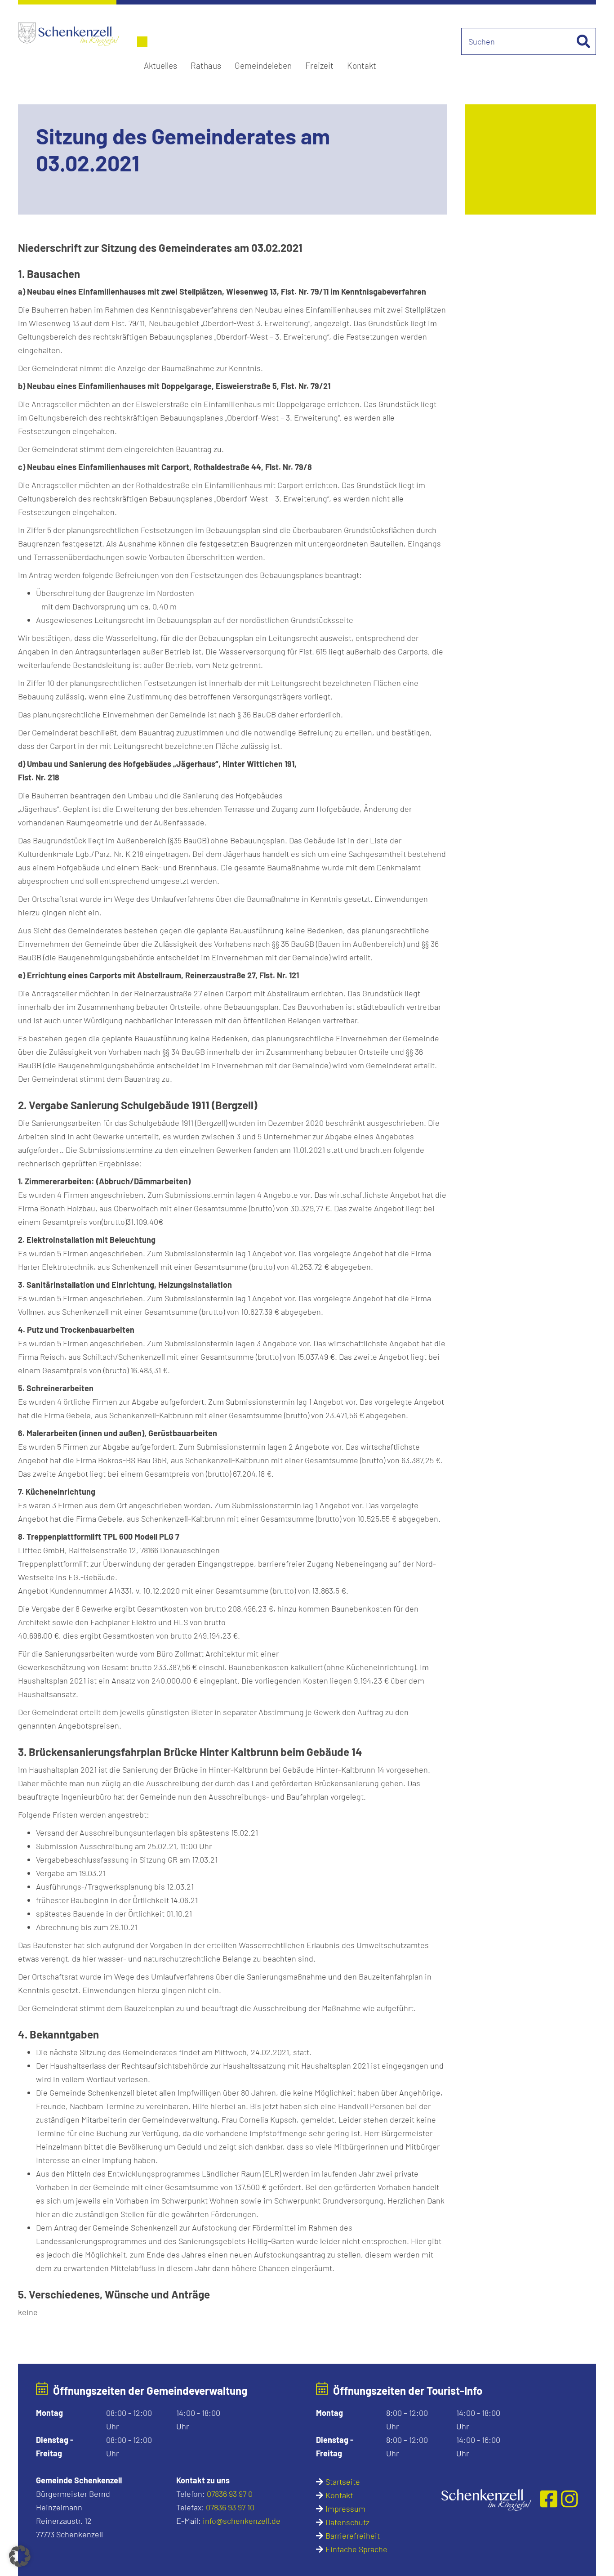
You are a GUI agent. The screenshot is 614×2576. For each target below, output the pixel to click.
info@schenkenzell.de (242, 2521)
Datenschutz (347, 2522)
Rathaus (206, 65)
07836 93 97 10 (230, 2507)
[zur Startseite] (486, 2499)
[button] (20, 2556)
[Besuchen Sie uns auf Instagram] (570, 2499)
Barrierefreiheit (353, 2536)
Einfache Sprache (356, 2549)
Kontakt (362, 65)
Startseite (343, 2482)
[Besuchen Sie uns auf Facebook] (551, 2499)
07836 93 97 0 (230, 2494)
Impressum (345, 2509)
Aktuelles (160, 65)
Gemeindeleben (263, 65)
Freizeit (319, 65)
